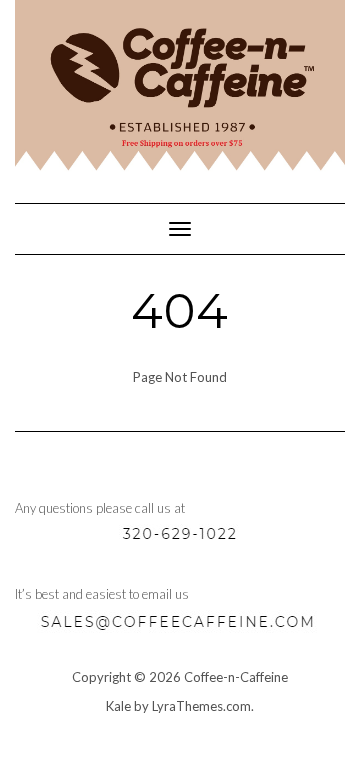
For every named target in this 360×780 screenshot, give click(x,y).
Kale (118, 706)
